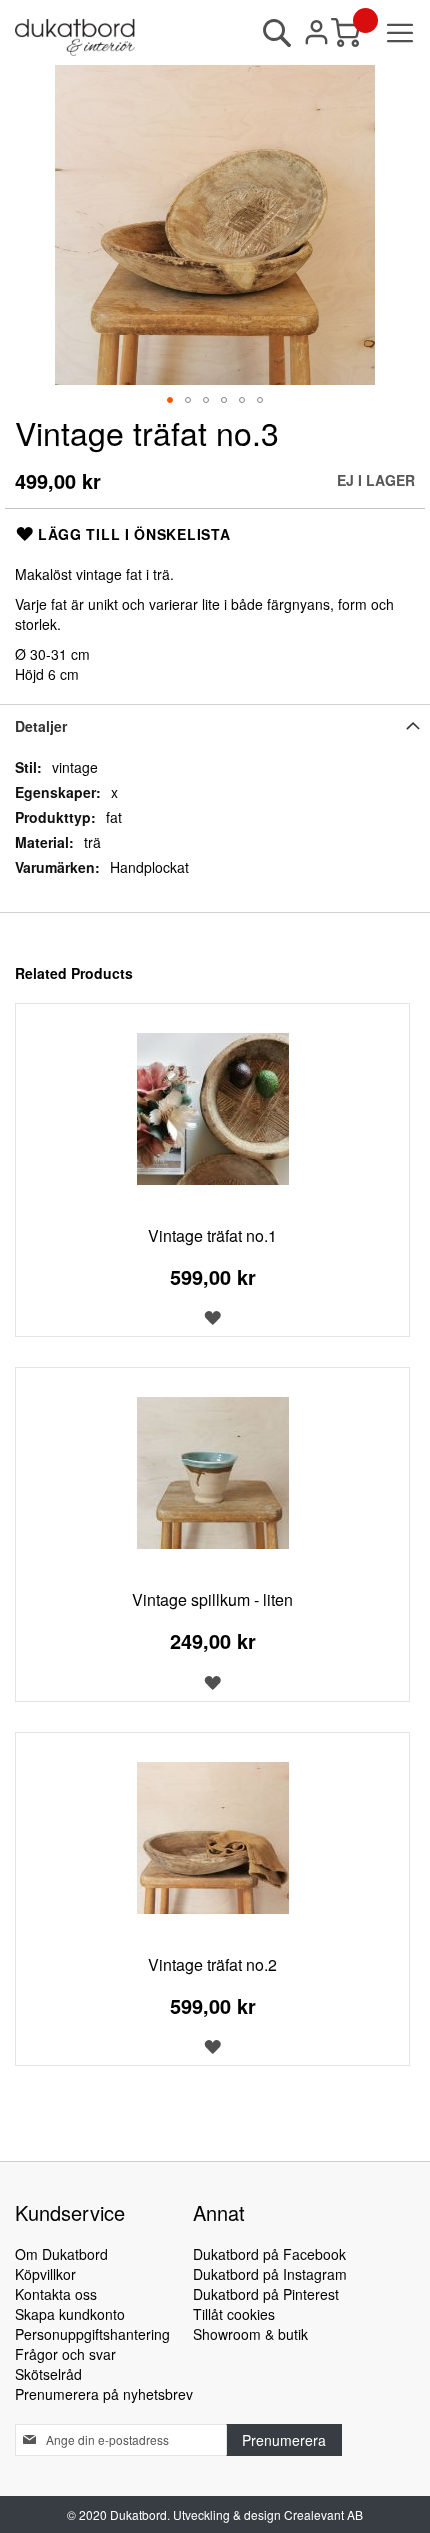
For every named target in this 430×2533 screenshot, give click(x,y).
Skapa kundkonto (70, 2314)
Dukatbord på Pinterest (266, 2294)
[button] (170, 400)
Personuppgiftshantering (92, 2334)
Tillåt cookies (234, 2314)
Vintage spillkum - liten (212, 1599)
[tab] (215, 725)
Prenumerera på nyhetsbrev (104, 2394)
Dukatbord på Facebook (269, 2254)
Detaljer (41, 726)
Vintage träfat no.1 (212, 1235)
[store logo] (75, 37)
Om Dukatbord (61, 2254)
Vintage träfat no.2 (212, 1964)
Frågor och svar (65, 2354)
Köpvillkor (45, 2274)
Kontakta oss (56, 2294)
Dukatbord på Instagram (270, 2274)
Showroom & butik (250, 2334)
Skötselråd (48, 2374)
